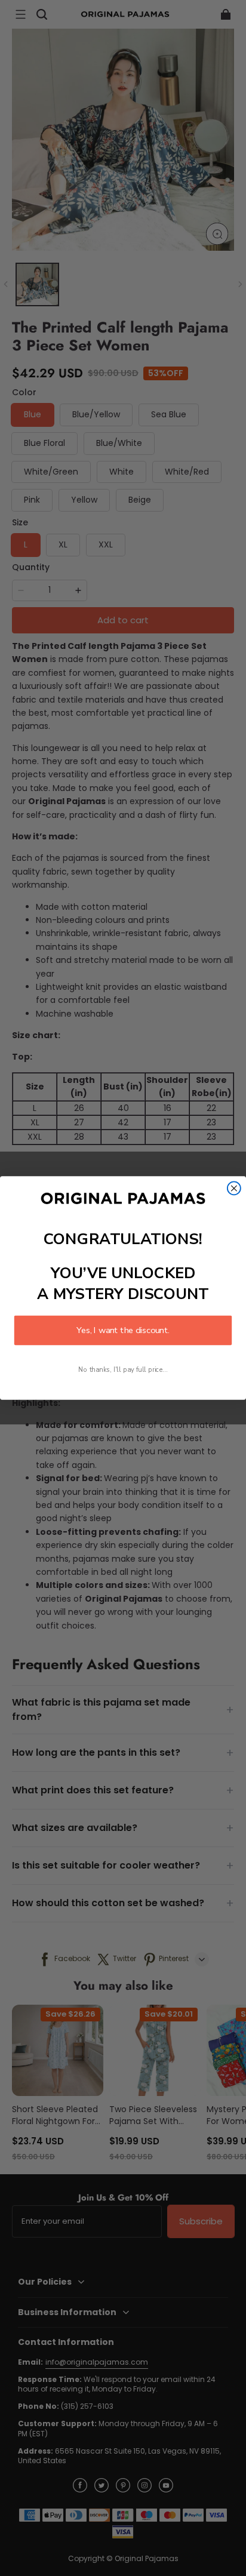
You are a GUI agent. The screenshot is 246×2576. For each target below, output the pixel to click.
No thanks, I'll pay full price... (123, 1370)
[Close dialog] (234, 1188)
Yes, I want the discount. (123, 1330)
